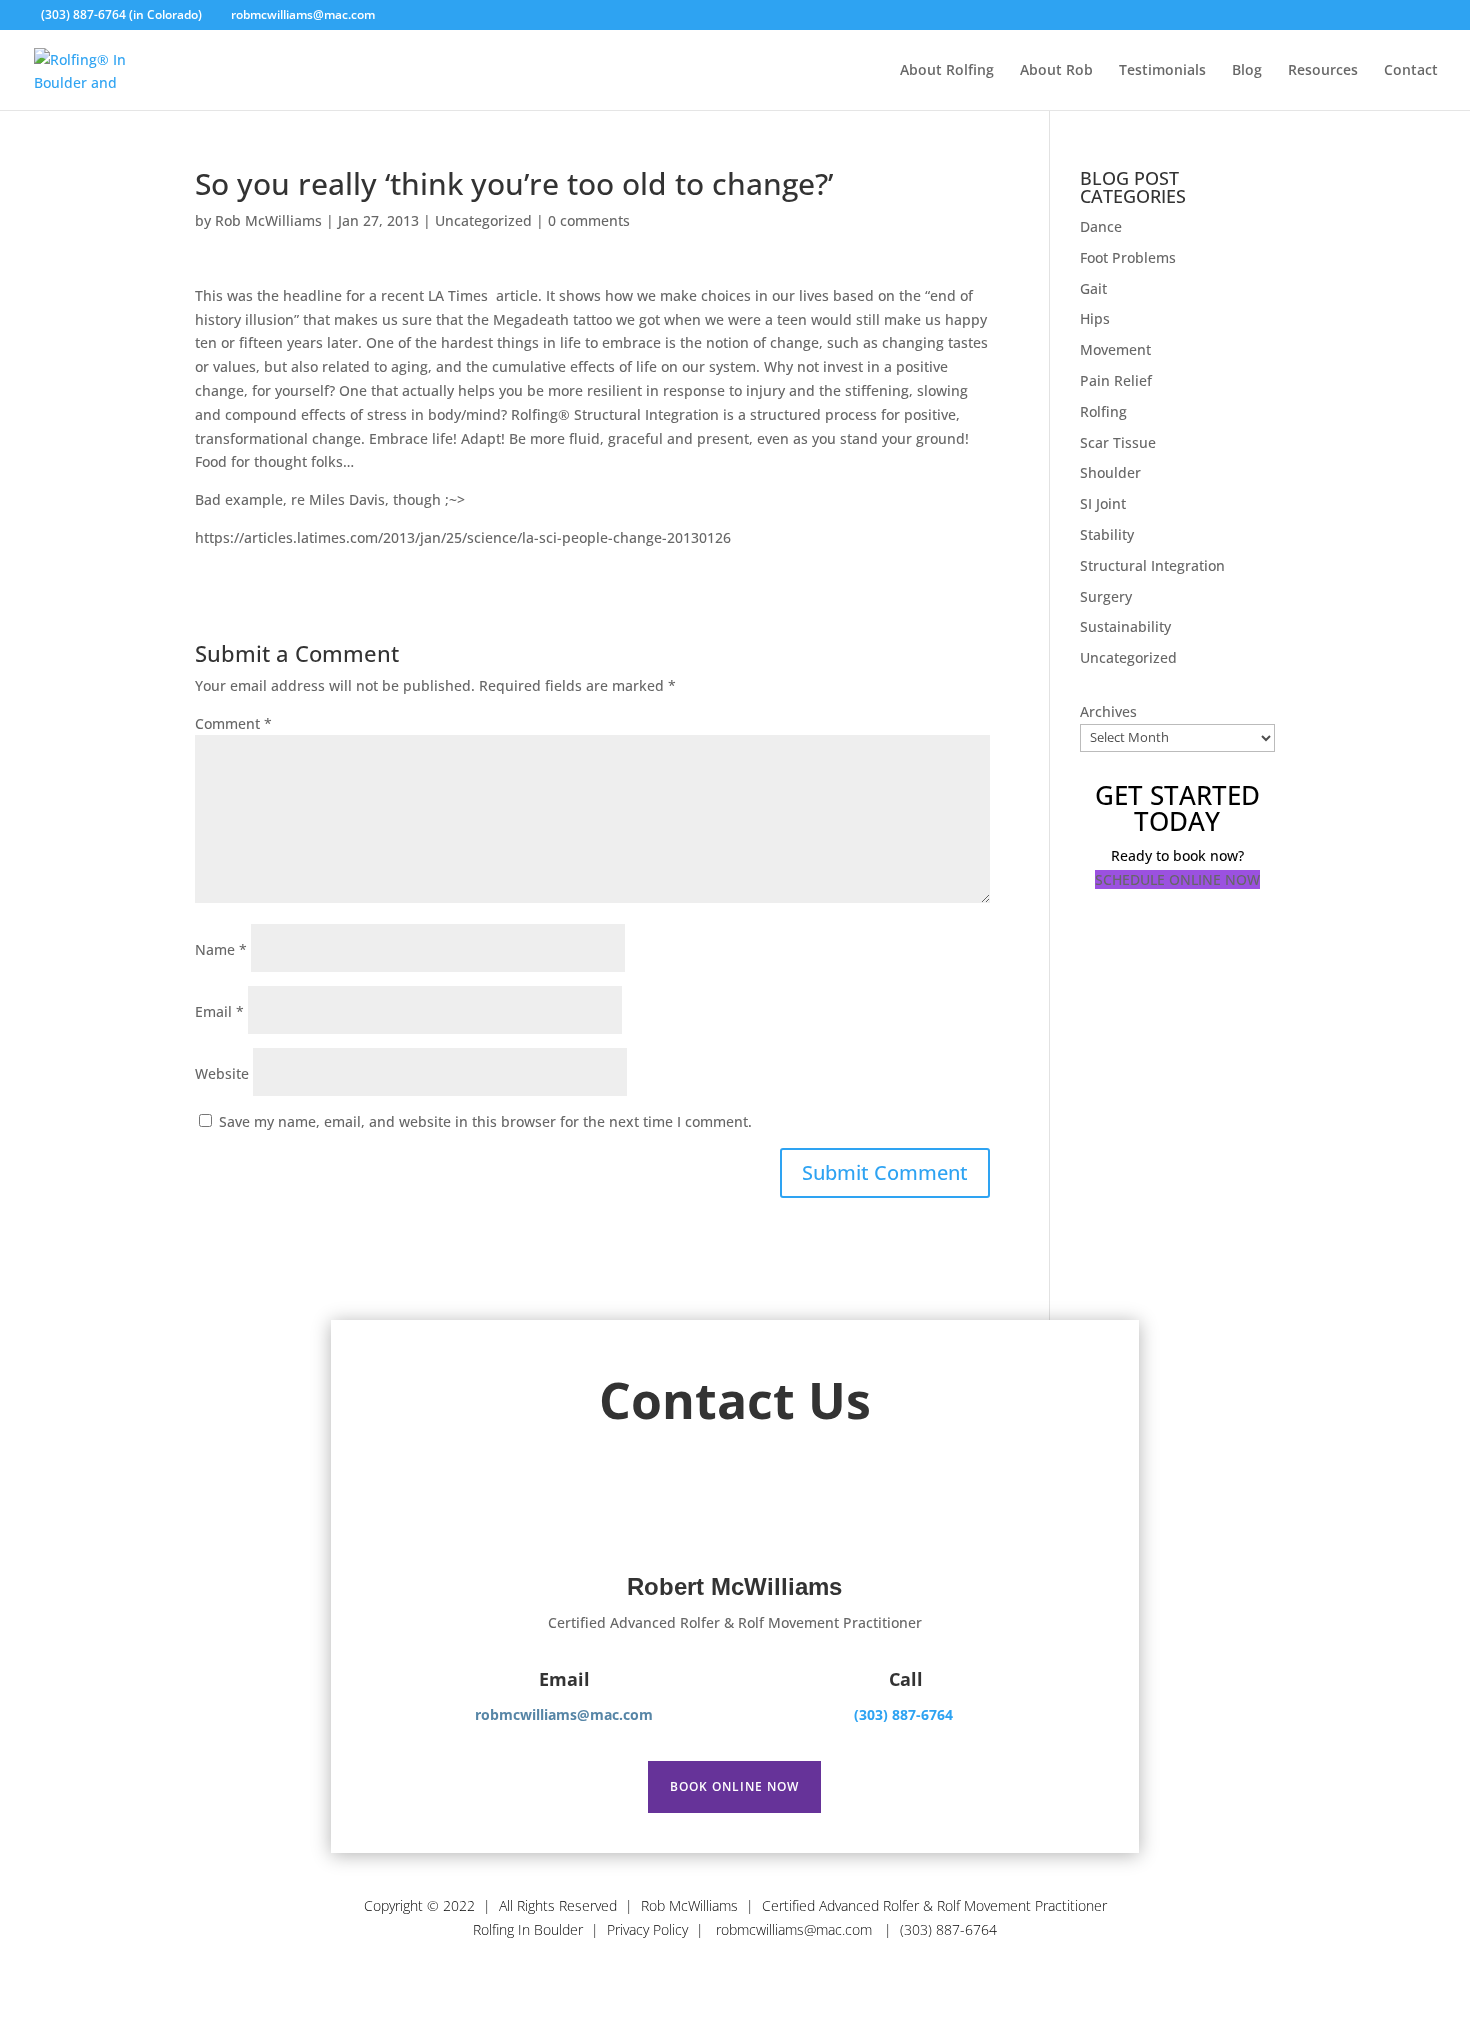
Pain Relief (1116, 380)
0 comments (589, 220)
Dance (1101, 226)
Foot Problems (1128, 257)
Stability (1107, 534)
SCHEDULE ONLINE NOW (1177, 879)
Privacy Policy (647, 1929)
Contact (1411, 71)
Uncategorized (483, 220)
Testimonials (1162, 71)
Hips (1095, 318)
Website (222, 1073)
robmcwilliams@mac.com (796, 1929)
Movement (1115, 349)
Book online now (734, 1786)
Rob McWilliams (268, 220)
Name (221, 949)
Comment (233, 723)
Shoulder (1110, 472)
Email (219, 1011)
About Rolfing (947, 71)
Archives (1108, 711)
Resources (1323, 71)
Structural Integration (1152, 565)
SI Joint (1103, 503)
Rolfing (1103, 411)
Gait (1093, 288)
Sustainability (1125, 626)
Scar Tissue (1118, 442)
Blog (1247, 71)
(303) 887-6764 (903, 1714)
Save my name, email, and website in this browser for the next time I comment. (485, 1121)
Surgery (1106, 596)
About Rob (1056, 71)
